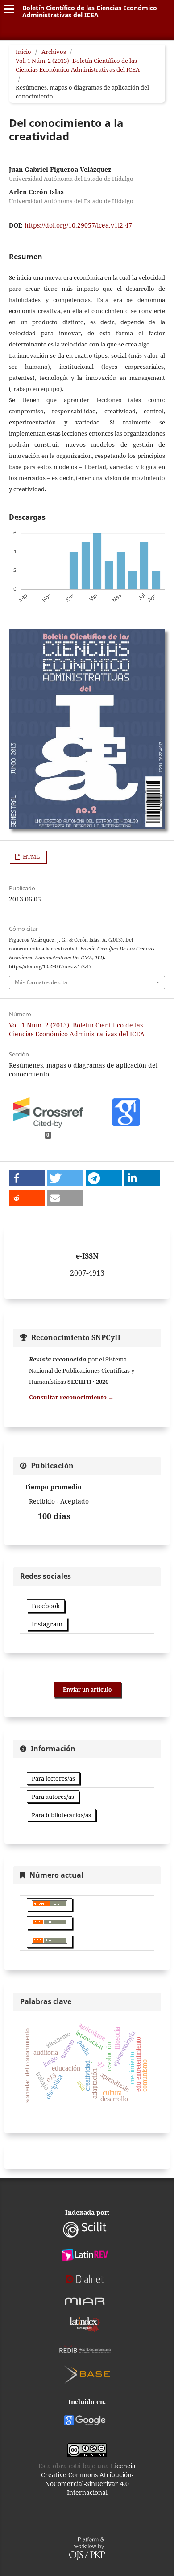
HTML (31, 856)
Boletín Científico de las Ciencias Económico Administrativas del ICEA (90, 11)
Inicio (23, 52)
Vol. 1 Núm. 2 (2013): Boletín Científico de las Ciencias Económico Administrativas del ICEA (78, 65)
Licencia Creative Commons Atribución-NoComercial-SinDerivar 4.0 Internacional (89, 2479)
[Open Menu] (9, 9)
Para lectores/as (53, 1778)
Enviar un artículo (87, 1689)
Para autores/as (53, 1797)
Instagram (47, 1624)
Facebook (46, 1606)
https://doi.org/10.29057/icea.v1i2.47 (78, 225)
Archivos (54, 52)
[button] (27, 1178)
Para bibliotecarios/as (61, 1815)
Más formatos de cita (41, 982)
